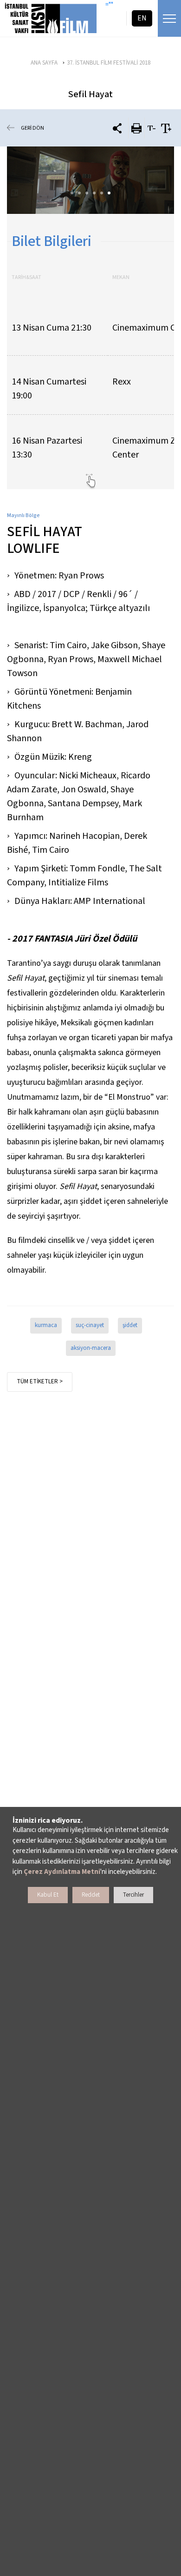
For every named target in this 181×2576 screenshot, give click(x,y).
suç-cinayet (90, 1325)
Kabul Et (48, 1895)
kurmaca (46, 1325)
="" (109, 5)
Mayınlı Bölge (23, 515)
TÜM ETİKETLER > (40, 1381)
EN (142, 18)
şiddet (130, 1325)
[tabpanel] (90, 180)
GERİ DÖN (32, 128)
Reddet (91, 1895)
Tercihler (133, 1895)
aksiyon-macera (91, 1348)
